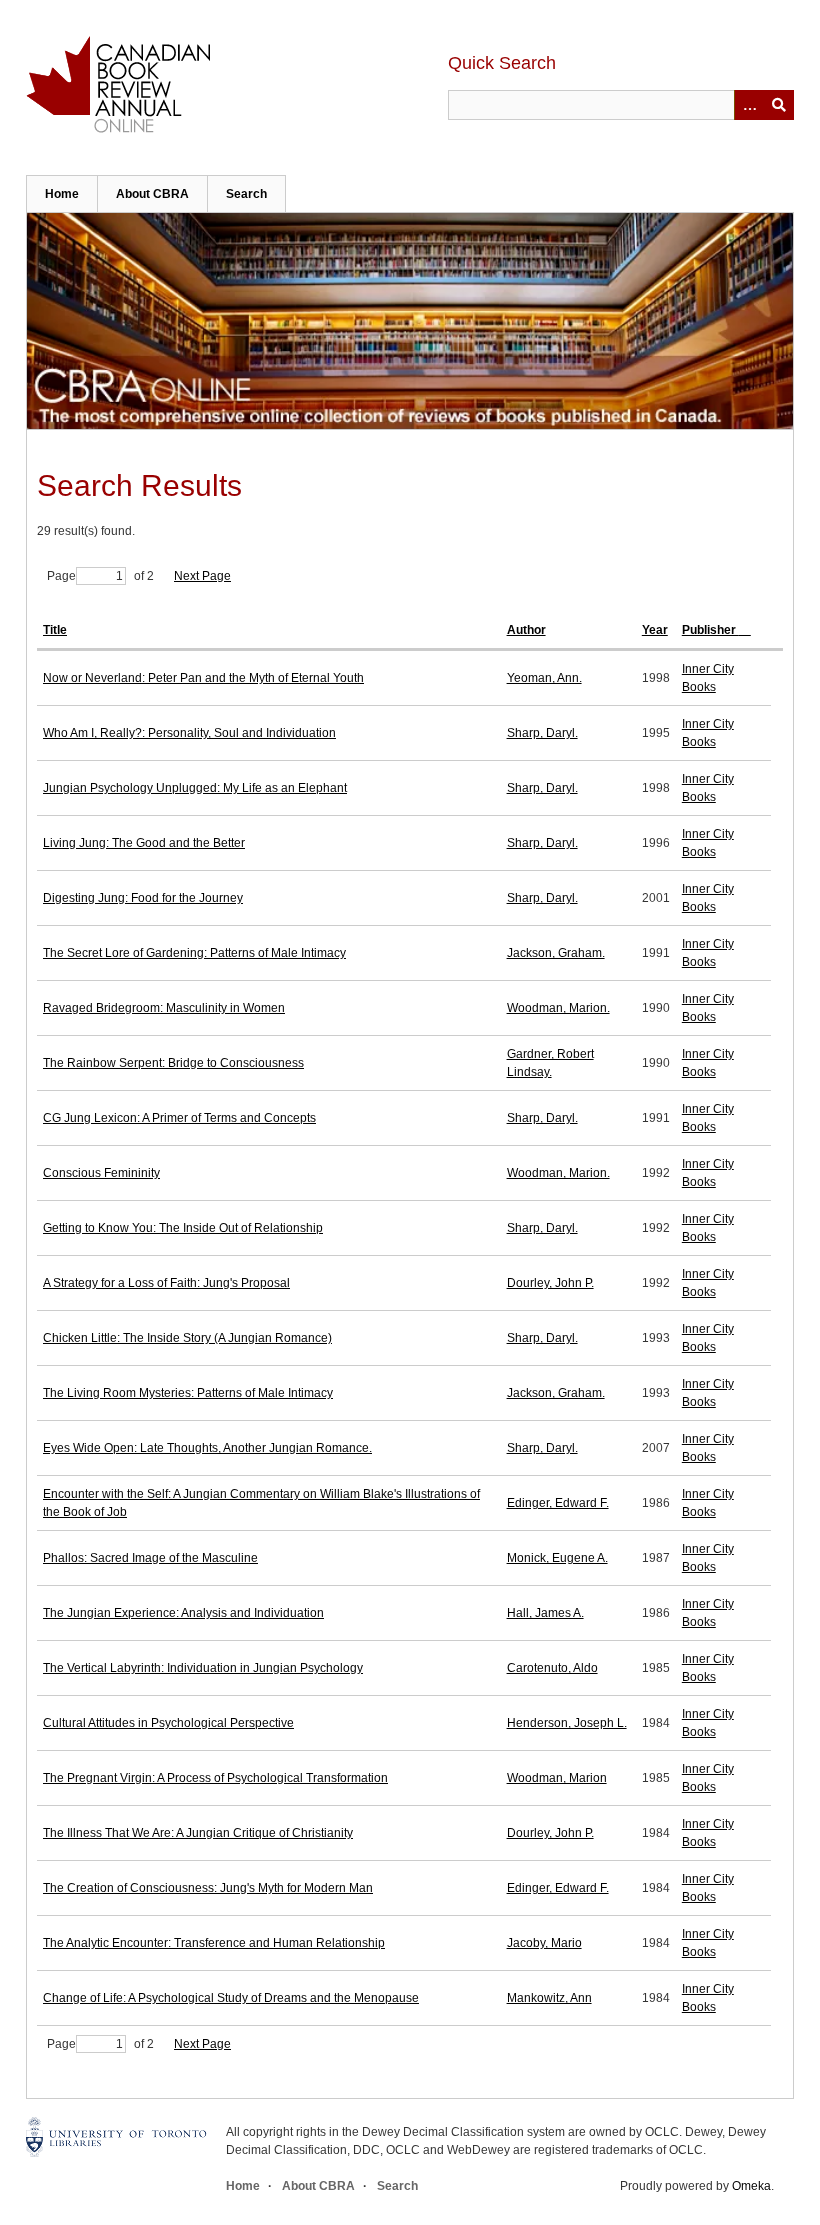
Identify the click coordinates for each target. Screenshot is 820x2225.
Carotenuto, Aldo (552, 1668)
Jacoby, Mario (544, 1943)
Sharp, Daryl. (542, 733)
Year (655, 630)
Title (55, 630)
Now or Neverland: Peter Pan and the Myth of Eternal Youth (203, 678)
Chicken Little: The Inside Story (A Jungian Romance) (187, 1338)
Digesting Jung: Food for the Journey (143, 898)
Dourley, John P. (550, 1283)
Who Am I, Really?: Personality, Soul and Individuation (189, 733)
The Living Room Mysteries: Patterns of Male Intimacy (188, 1393)
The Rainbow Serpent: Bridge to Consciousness (173, 1063)
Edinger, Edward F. (558, 1503)
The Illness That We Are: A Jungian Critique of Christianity (198, 1833)
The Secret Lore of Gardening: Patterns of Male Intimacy (194, 953)
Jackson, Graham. (556, 953)
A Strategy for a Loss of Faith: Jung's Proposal (166, 1283)
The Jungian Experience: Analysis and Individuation (183, 1613)
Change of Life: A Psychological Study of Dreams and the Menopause (231, 1998)
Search (246, 194)
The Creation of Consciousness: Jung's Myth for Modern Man (208, 1888)
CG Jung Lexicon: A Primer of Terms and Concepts (179, 1118)
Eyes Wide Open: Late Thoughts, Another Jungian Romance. (207, 1448)
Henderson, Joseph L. (567, 1723)
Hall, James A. (545, 1613)
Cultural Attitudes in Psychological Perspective (168, 1723)
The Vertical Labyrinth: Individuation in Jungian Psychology (203, 1668)
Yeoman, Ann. (544, 678)
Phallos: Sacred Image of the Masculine (150, 1558)
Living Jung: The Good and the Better (144, 843)
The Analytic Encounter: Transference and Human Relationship (214, 1943)
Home (62, 194)
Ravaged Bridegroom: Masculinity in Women (164, 1008)
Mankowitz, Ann (549, 1998)
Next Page (202, 576)
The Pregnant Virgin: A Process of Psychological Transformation (215, 1778)
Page (61, 576)
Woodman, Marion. (558, 1008)
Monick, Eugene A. (557, 1558)
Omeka (751, 2186)
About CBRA (152, 194)
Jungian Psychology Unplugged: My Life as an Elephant (195, 788)
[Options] (749, 105)
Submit (779, 105)
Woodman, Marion (557, 1778)
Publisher (710, 630)
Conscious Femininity (101, 1173)
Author (526, 630)
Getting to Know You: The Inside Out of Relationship (183, 1228)
